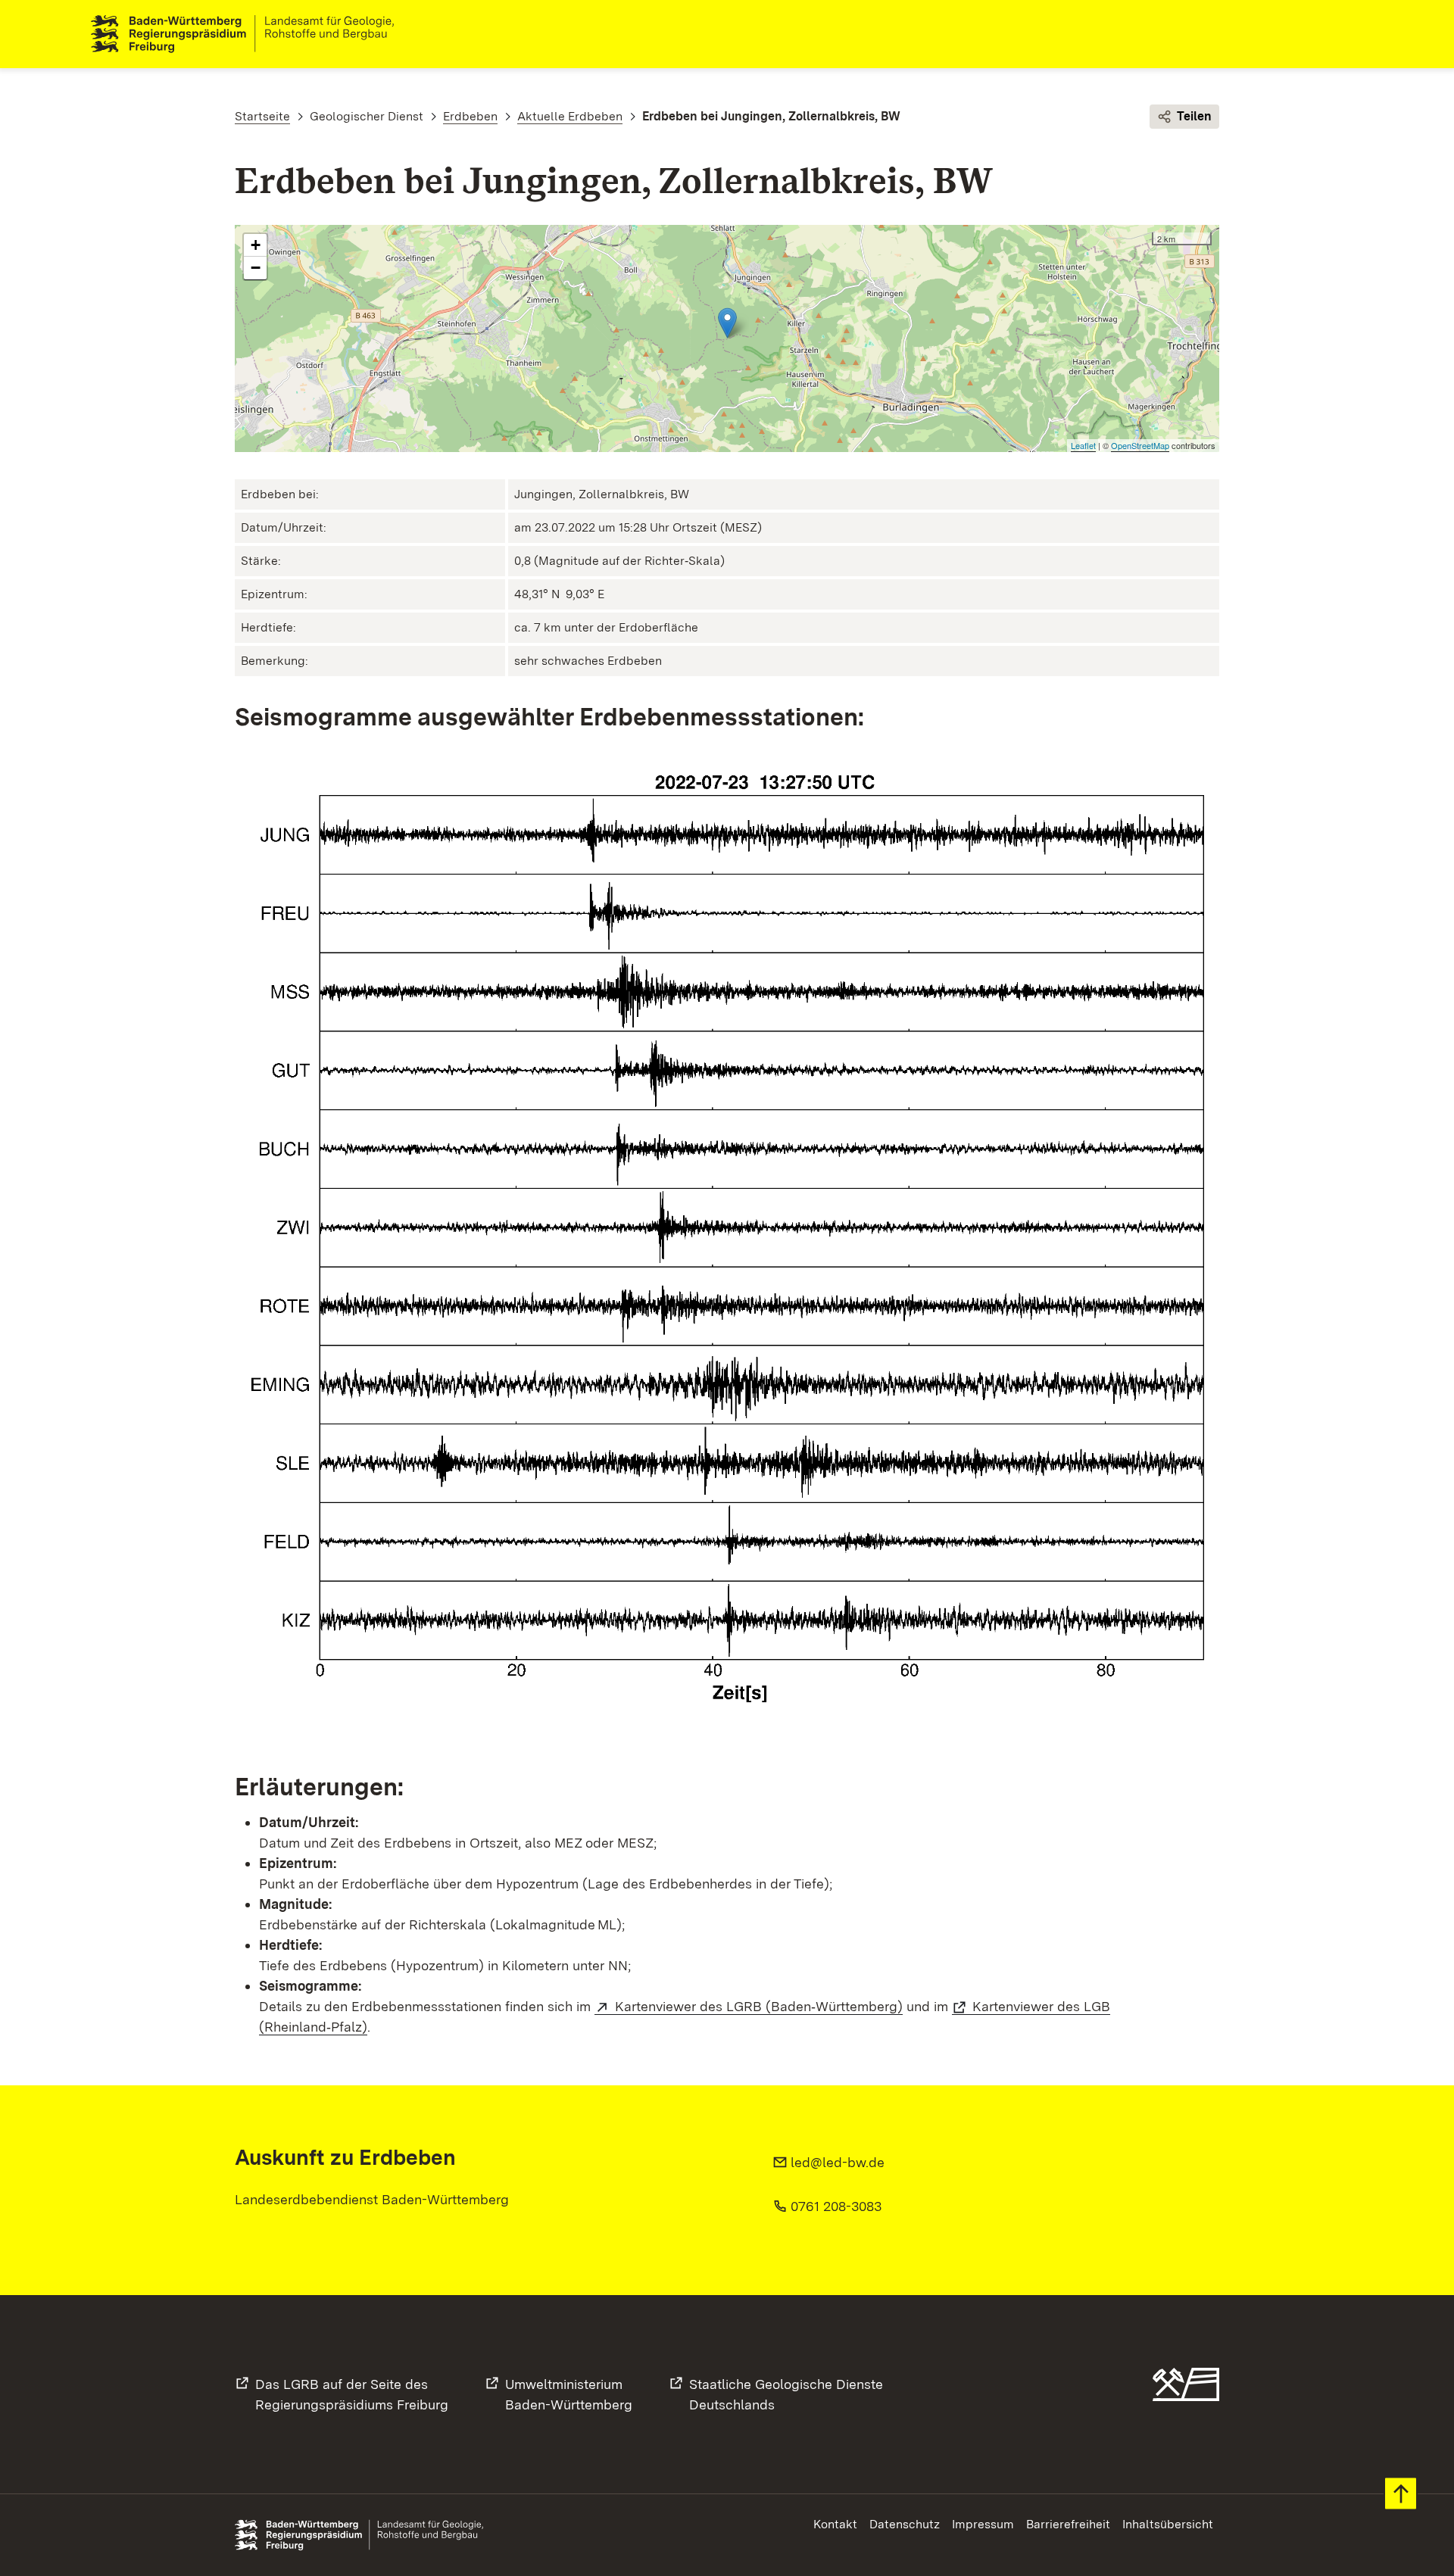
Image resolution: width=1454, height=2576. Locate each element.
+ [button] (256, 245)
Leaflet (1083, 445)
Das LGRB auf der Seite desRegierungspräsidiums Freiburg (352, 2394)
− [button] (256, 268)
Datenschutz (905, 2524)
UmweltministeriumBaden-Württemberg (569, 2394)
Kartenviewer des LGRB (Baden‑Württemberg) (759, 2006)
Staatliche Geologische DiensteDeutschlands (786, 2394)
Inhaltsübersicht (1168, 2524)
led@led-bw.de (838, 2162)
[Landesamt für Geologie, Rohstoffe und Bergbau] (248, 34)
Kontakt (835, 2524)
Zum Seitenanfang (1401, 2494)
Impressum (983, 2524)
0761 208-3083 (836, 2206)
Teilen (1194, 116)
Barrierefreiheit (1068, 2524)
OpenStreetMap (1140, 445)
